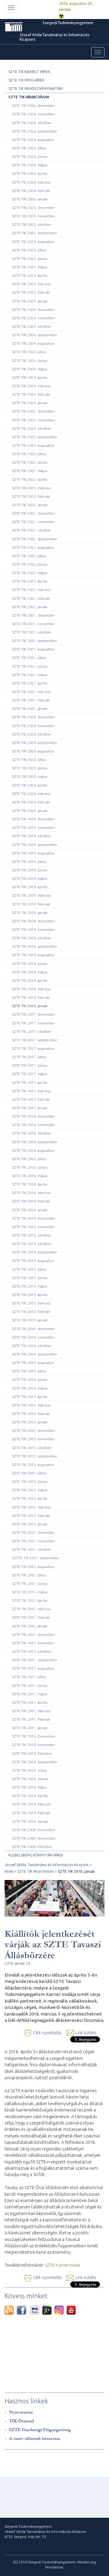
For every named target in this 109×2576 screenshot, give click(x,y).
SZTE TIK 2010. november (34, 1745)
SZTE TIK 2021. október (32, 632)
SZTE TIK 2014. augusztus (33, 1363)
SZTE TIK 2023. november (34, 420)
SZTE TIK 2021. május (30, 675)
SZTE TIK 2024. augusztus (33, 343)
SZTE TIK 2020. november (34, 726)
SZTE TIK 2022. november (34, 522)
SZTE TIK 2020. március (31, 794)
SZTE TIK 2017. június (30, 1065)
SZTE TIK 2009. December (34, 1830)
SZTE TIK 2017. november (34, 1023)
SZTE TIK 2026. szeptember (35, 131)
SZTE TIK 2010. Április (30, 1796)
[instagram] (61, 2310)
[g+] (48, 2310)
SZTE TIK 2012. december (34, 1532)
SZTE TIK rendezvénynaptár (36, 89)
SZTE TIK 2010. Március (31, 1804)
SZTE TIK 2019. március (31, 895)
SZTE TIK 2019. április (30, 887)
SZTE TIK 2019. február (31, 904)
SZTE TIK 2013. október (32, 1448)
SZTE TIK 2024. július (29, 352)
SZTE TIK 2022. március (31, 590)
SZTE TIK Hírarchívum (29, 97)
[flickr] (36, 2310)
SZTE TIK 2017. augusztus (33, 1048)
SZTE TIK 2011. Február (31, 1719)
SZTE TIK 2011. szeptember (35, 1660)
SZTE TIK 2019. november (34, 827)
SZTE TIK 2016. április (30, 1184)
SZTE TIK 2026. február (31, 191)
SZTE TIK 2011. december (34, 1634)
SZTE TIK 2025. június (30, 259)
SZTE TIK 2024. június (30, 361)
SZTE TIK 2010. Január (30, 1821)
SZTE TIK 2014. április (30, 1397)
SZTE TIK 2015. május (30, 1286)
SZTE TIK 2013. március (31, 1507)
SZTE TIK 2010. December (34, 1736)
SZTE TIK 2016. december (34, 1116)
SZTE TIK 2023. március (31, 488)
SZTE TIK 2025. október (32, 224)
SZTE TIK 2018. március (31, 989)
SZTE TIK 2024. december (34, 310)
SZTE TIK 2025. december (34, 207)
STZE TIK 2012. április (30, 1600)
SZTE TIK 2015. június (30, 1278)
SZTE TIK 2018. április (30, 980)
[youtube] (71, 2310)
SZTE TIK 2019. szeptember (35, 845)
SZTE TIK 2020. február (31, 802)
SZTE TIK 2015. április (30, 1295)
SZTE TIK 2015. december (34, 1218)
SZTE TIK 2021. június (30, 666)
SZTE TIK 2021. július (29, 658)
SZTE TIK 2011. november (34, 1643)
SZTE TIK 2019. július (29, 862)
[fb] (23, 2310)
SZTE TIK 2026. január (30, 199)
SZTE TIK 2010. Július (30, 1770)
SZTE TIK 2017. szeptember (35, 1040)
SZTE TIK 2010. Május (30, 1787)
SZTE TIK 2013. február (31, 1516)
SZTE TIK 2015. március (31, 1303)
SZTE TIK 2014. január (30, 1422)
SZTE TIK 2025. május (30, 267)
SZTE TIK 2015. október (32, 1235)
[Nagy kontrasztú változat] (61, 16)
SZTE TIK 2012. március (31, 1609)
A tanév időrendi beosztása (35, 2439)
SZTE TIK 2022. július (29, 556)
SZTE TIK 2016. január (30, 1210)
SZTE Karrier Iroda (62, 2265)
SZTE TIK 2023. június (30, 462)
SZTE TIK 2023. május (30, 471)
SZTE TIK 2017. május (30, 1074)
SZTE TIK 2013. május (30, 1490)
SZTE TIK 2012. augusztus (33, 1567)
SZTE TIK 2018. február (31, 997)
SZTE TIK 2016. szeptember (35, 1142)
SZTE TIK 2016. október (32, 1133)
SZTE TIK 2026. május (30, 165)
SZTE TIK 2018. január (30, 1006)
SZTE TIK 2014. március (31, 1405)
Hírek (9, 1871)
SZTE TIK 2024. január (30, 403)
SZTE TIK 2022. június (30, 564)
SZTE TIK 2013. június (30, 1481)
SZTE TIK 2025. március (31, 284)
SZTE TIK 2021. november (34, 624)
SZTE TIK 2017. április (30, 1082)
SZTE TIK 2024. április (30, 377)
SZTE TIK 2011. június (30, 1685)
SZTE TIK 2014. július (29, 1371)
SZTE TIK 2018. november (34, 929)
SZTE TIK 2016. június (30, 1167)
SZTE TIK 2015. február (31, 1312)
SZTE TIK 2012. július (29, 1575)
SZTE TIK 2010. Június (30, 1779)
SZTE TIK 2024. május (30, 369)
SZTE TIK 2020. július (29, 760)
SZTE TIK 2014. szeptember (35, 1354)
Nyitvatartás (21, 2412)
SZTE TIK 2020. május (30, 776)
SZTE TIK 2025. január (30, 301)
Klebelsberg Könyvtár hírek (36, 1855)
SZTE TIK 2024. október (32, 326)
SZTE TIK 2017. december (34, 1014)
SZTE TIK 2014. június (30, 1379)
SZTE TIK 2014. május (30, 1388)
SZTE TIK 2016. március (31, 1193)
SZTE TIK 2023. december (34, 411)
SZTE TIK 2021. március (31, 692)
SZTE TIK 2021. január (30, 709)
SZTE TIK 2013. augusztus (33, 1465)
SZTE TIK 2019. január (30, 913)
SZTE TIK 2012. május (30, 1592)
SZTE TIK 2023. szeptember (35, 437)
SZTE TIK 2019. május (30, 878)
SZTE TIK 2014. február (31, 1414)
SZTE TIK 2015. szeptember (35, 1252)
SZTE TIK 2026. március (31, 182)
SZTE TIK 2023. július (29, 454)
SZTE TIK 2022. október (32, 530)
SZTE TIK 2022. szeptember (35, 539)
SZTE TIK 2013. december (34, 1430)
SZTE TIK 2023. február (31, 496)
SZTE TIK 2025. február (31, 292)
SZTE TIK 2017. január (30, 1108)
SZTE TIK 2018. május (30, 972)
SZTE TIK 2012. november (34, 1541)
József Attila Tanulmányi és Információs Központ (55, 37)
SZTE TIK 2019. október (32, 836)
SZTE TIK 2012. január (30, 1626)
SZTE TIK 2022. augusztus (33, 547)
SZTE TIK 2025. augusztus (33, 242)
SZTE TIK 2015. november (34, 1227)
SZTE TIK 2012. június (30, 1583)
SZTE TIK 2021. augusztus (33, 649)
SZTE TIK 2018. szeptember (35, 946)
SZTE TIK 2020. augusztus (33, 751)
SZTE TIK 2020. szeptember (35, 743)
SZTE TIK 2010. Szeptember (35, 1762)
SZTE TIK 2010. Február (31, 1813)
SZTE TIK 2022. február (31, 598)
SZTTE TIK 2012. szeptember (36, 1558)
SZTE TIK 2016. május (30, 1176)
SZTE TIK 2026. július (29, 148)
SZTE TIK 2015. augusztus (33, 1261)
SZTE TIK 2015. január (30, 1320)
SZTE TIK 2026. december (34, 105)
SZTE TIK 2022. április (30, 581)
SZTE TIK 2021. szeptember (35, 641)
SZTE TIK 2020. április (30, 785)
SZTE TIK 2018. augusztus (33, 955)
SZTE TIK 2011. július (29, 1677)
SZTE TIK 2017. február (31, 1099)
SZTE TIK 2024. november (34, 318)
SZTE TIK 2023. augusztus (33, 445)
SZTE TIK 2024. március (31, 386)
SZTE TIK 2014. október (32, 1346)
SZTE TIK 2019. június (30, 870)
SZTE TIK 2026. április (30, 173)
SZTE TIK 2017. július (29, 1057)
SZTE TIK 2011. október (32, 1651)
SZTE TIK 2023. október (32, 428)
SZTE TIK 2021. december (34, 615)
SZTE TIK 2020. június (30, 768)
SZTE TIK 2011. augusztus (33, 1668)
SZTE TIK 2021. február (31, 700)
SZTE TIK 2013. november (34, 1439)
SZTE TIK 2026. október (32, 123)
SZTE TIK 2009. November (34, 1838)
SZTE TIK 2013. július (29, 1473)
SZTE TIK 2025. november (34, 216)
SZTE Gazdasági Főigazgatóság (40, 2430)
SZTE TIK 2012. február (31, 1617)
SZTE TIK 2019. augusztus (33, 853)
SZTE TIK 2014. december (34, 1329)
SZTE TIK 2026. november (34, 114)
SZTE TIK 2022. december (34, 513)
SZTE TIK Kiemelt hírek (29, 72)
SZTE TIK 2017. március (31, 1091)
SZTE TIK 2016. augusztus (33, 1150)
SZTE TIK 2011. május (30, 1694)
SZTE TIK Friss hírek (26, 80)
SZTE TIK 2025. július (29, 250)
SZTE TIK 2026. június (30, 156)
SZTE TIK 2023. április (30, 479)
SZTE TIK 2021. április (30, 683)
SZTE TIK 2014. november (34, 1337)
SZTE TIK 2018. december (34, 921)
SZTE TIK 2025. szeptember (35, 233)
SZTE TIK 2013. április (30, 1498)
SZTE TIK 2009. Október (32, 1847)
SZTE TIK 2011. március (31, 1711)
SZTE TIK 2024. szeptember (35, 335)
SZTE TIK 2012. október (32, 1549)
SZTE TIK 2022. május (30, 573)
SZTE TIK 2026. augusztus (33, 140)
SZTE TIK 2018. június (30, 964)
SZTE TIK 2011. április (30, 1702)
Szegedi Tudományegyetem (68, 23)
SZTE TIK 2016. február (31, 1201)
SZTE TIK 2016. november (34, 1125)
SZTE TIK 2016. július (29, 1159)
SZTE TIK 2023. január (30, 505)
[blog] (11, 2310)
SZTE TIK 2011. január (30, 1728)
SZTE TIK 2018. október (32, 938)
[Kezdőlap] (23, 27)
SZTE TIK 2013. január (30, 1524)
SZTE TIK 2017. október (32, 1031)
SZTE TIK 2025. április (30, 275)
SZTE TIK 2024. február (31, 394)
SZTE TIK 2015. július (29, 1269)
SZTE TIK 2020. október (32, 734)
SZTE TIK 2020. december (34, 717)
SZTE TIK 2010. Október (32, 1753)
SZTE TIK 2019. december (34, 819)
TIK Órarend (21, 2421)
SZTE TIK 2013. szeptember (35, 1456)
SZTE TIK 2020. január (30, 811)
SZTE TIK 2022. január (30, 607)
